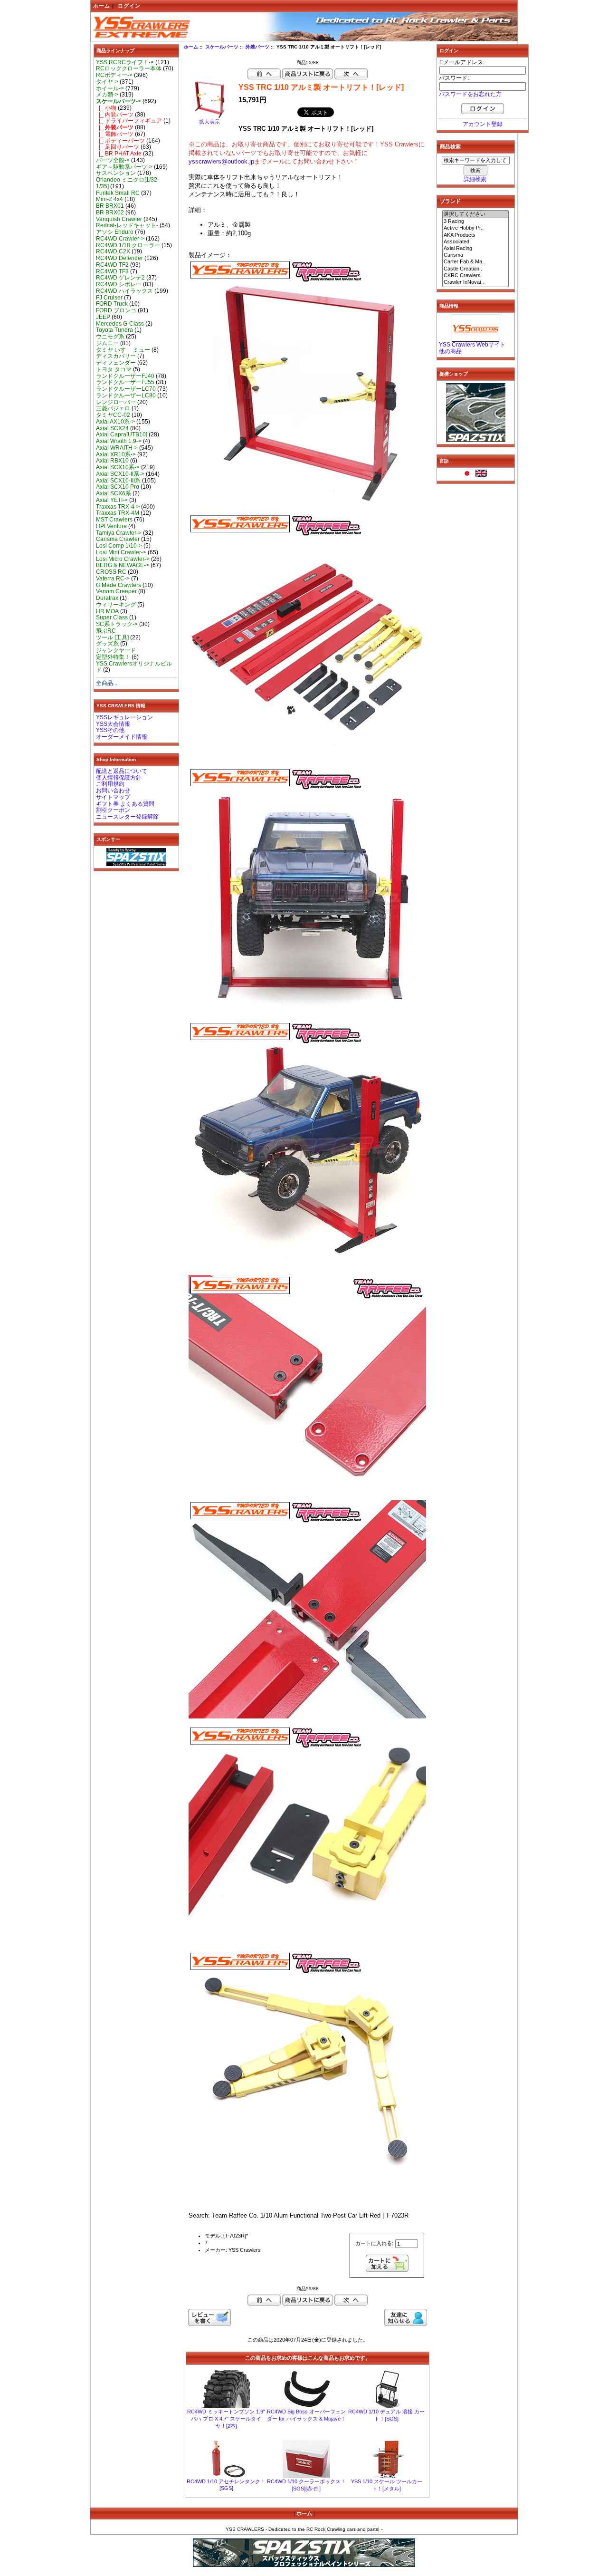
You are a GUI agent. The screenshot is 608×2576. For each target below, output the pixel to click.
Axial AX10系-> (115, 422)
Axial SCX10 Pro (118, 487)
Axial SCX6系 (114, 493)
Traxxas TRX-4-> (118, 507)
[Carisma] (475, 255)
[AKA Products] (475, 235)
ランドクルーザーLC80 (126, 396)
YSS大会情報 (113, 724)
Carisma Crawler (118, 539)
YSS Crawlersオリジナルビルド (134, 667)
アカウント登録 (483, 124)
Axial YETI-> (112, 500)
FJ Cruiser (109, 298)
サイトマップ (113, 797)
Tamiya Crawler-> (119, 533)
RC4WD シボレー (119, 284)
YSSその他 (110, 730)
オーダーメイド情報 (122, 737)
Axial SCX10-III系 (118, 481)
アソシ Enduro (115, 232)
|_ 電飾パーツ (115, 134)
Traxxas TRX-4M (118, 513)
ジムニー (107, 343)
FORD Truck (112, 304)
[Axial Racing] (475, 249)
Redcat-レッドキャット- (127, 225)
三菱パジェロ (113, 408)
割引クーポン (113, 810)
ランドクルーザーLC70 (126, 389)
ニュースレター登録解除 (127, 817)
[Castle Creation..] (475, 269)
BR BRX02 (110, 212)
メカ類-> (107, 95)
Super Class (112, 617)
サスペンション (116, 173)
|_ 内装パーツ (115, 115)
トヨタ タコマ (114, 369)
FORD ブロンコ (116, 310)
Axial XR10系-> (116, 454)
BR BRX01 (110, 206)
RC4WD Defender (119, 258)
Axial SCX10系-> (118, 467)
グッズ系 (107, 644)
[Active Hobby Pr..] (475, 228)
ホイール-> (110, 88)
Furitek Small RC (118, 193)
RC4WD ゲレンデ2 (120, 278)
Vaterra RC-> (113, 579)
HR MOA (107, 611)
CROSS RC (111, 572)
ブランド (450, 201)
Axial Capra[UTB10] (122, 434)
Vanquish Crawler (119, 219)
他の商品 (450, 351)
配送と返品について (122, 771)
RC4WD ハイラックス (124, 291)
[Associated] (475, 242)
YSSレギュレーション (124, 717)
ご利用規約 (110, 784)
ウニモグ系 (110, 337)
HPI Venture (111, 526)
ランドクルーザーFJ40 (125, 376)
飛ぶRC (106, 631)
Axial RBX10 (112, 461)
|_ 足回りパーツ (118, 147)
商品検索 (450, 146)
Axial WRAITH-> (117, 448)
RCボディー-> (114, 75)
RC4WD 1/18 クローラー (128, 245)
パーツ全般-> (113, 160)
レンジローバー (116, 402)
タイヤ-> (107, 82)
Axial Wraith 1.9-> (119, 441)
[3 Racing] (475, 222)
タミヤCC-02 (113, 415)
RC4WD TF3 (112, 271)
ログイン (129, 6)
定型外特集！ (113, 657)
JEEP (103, 317)
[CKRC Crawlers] (475, 276)
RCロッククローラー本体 (129, 68)
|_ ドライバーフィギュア (129, 121)
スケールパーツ (222, 47)
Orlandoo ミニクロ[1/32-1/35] (128, 183)
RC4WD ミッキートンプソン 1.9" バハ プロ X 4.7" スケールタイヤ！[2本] (226, 2419)
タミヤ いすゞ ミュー (123, 350)
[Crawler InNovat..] (475, 282)
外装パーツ (257, 47)
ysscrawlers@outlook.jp (221, 161)
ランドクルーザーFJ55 (125, 382)
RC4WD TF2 (112, 265)
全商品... (107, 683)
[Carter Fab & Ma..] (475, 262)
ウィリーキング (116, 605)
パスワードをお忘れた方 (470, 94)
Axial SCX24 (112, 428)
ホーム (102, 6)
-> (119, 101)
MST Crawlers (114, 520)
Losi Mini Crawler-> (121, 552)
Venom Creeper (116, 591)
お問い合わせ (113, 791)
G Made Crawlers (119, 585)
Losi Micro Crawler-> (123, 559)
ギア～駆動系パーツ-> (124, 167)
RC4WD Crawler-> (120, 239)
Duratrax (107, 598)
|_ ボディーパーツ (120, 141)
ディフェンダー (116, 363)
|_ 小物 (106, 108)
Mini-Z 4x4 (109, 199)
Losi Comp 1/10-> (119, 546)
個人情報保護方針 (119, 778)
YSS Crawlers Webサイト (472, 345)
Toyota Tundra (114, 330)
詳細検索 (475, 179)
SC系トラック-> (117, 624)
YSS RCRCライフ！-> (125, 62)
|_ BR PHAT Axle (119, 154)
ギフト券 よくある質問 (125, 804)
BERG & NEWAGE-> (123, 565)
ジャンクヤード (116, 650)
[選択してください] (475, 214)
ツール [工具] (112, 637)
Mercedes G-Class (120, 324)
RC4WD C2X (113, 251)
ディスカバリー (116, 356)
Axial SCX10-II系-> (120, 474)
